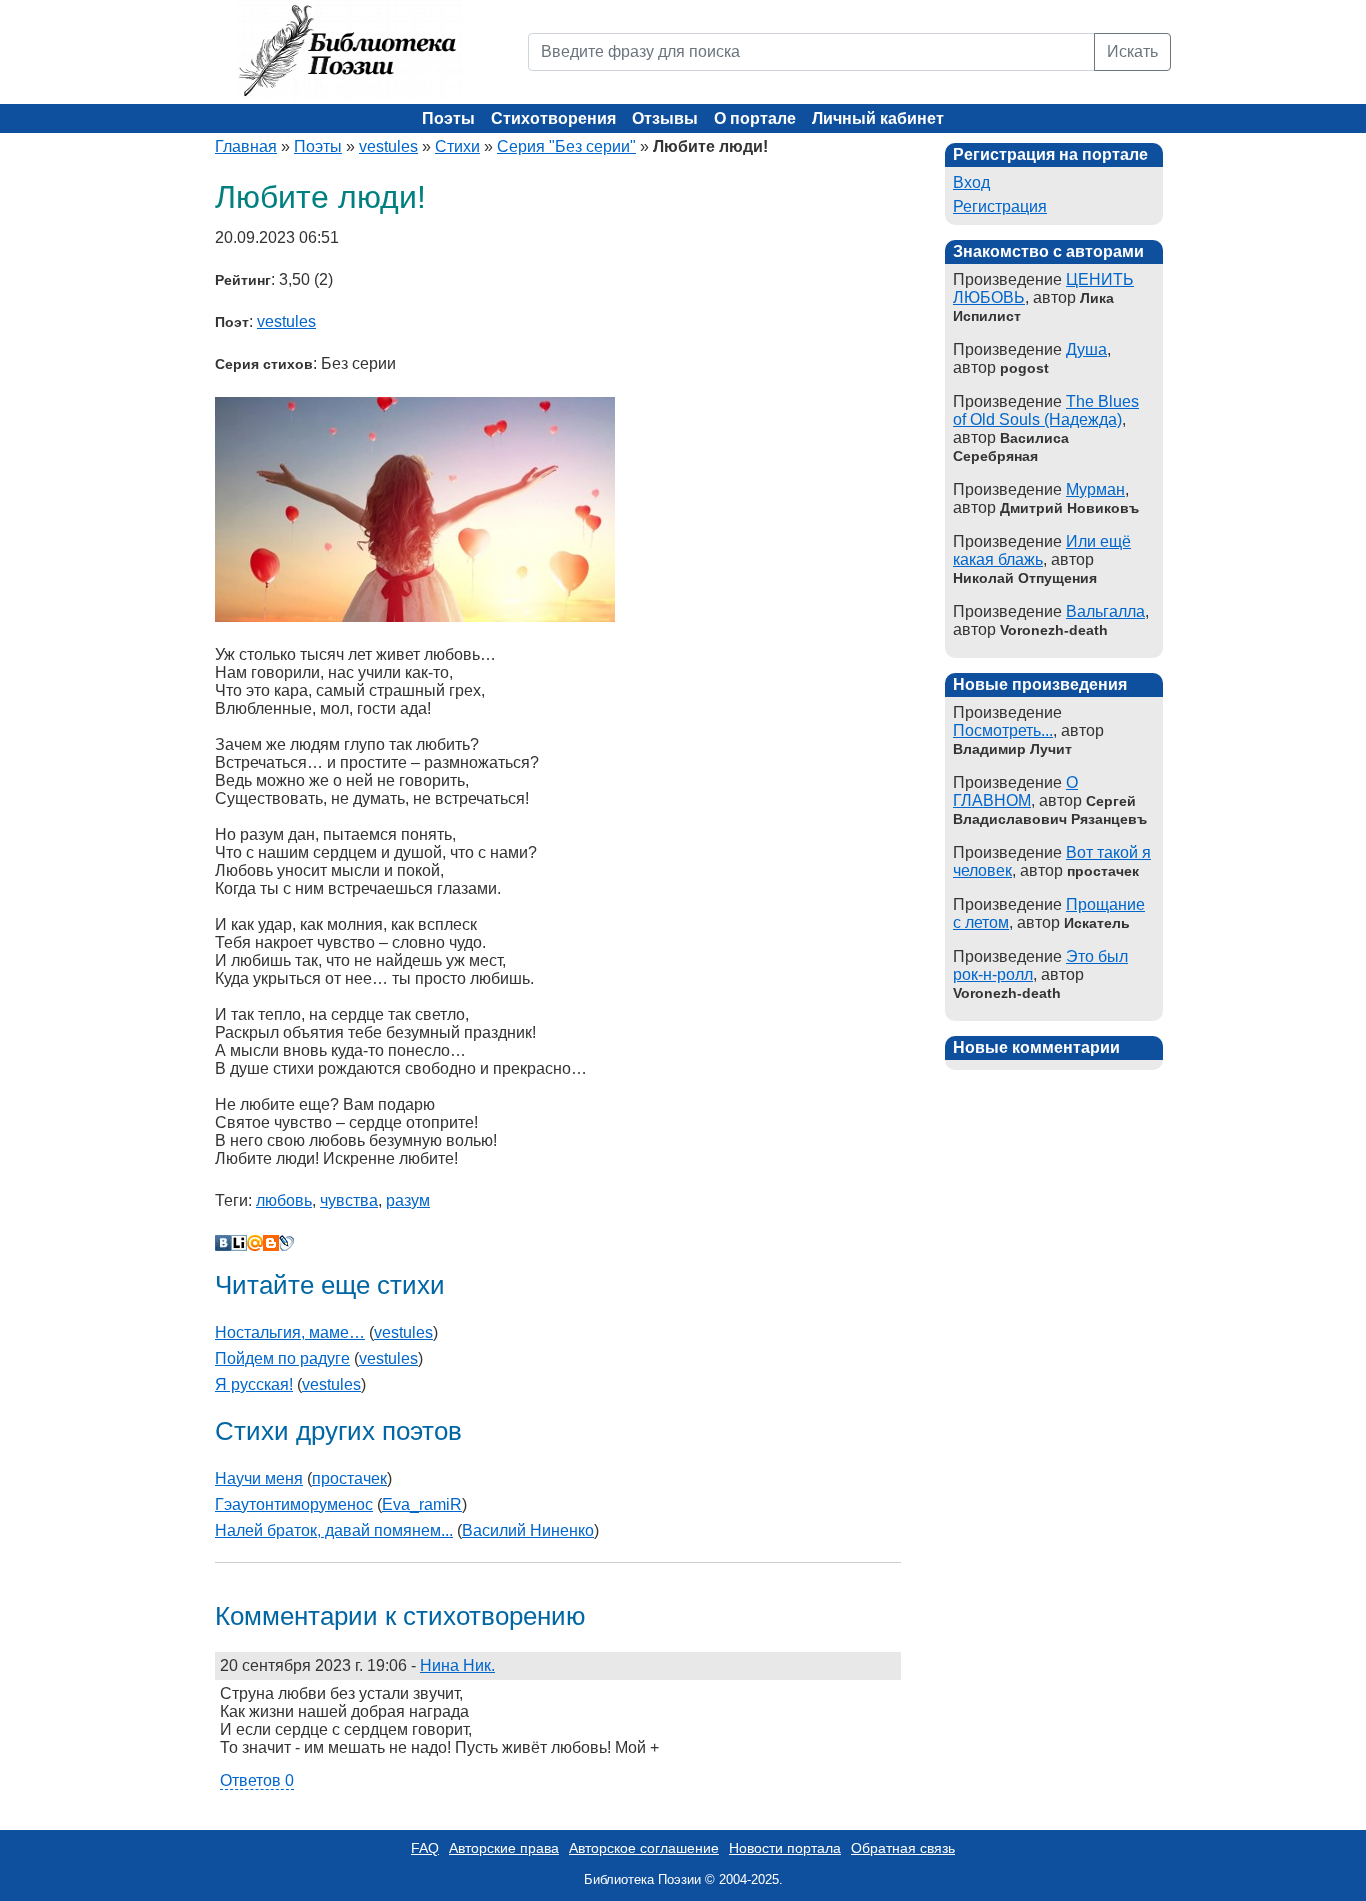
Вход (971, 182)
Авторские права (504, 1848)
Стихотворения (553, 118)
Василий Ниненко (528, 1530)
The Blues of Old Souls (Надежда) (1046, 410)
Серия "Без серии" (566, 146)
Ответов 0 (257, 1780)
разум (408, 1200)
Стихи (457, 146)
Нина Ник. (457, 1665)
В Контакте (223, 1243)
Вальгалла (1105, 611)
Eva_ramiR (422, 1504)
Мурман (1095, 489)
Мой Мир (255, 1243)
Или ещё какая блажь (1042, 550)
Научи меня (259, 1478)
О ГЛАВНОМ (1015, 791)
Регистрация (1000, 206)
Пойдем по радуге (282, 1358)
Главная (246, 146)
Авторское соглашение (644, 1848)
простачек (349, 1478)
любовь (284, 1200)
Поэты (448, 118)
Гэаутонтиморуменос (294, 1504)
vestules (388, 146)
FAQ (425, 1848)
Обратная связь (903, 1848)
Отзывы (665, 118)
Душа (1086, 349)
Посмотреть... (1003, 730)
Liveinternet (239, 1243)
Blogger (271, 1243)
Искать (1132, 51)
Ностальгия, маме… (290, 1332)
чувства (349, 1200)
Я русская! (254, 1384)
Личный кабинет (878, 118)
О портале (755, 118)
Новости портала (785, 1848)
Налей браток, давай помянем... (334, 1530)
